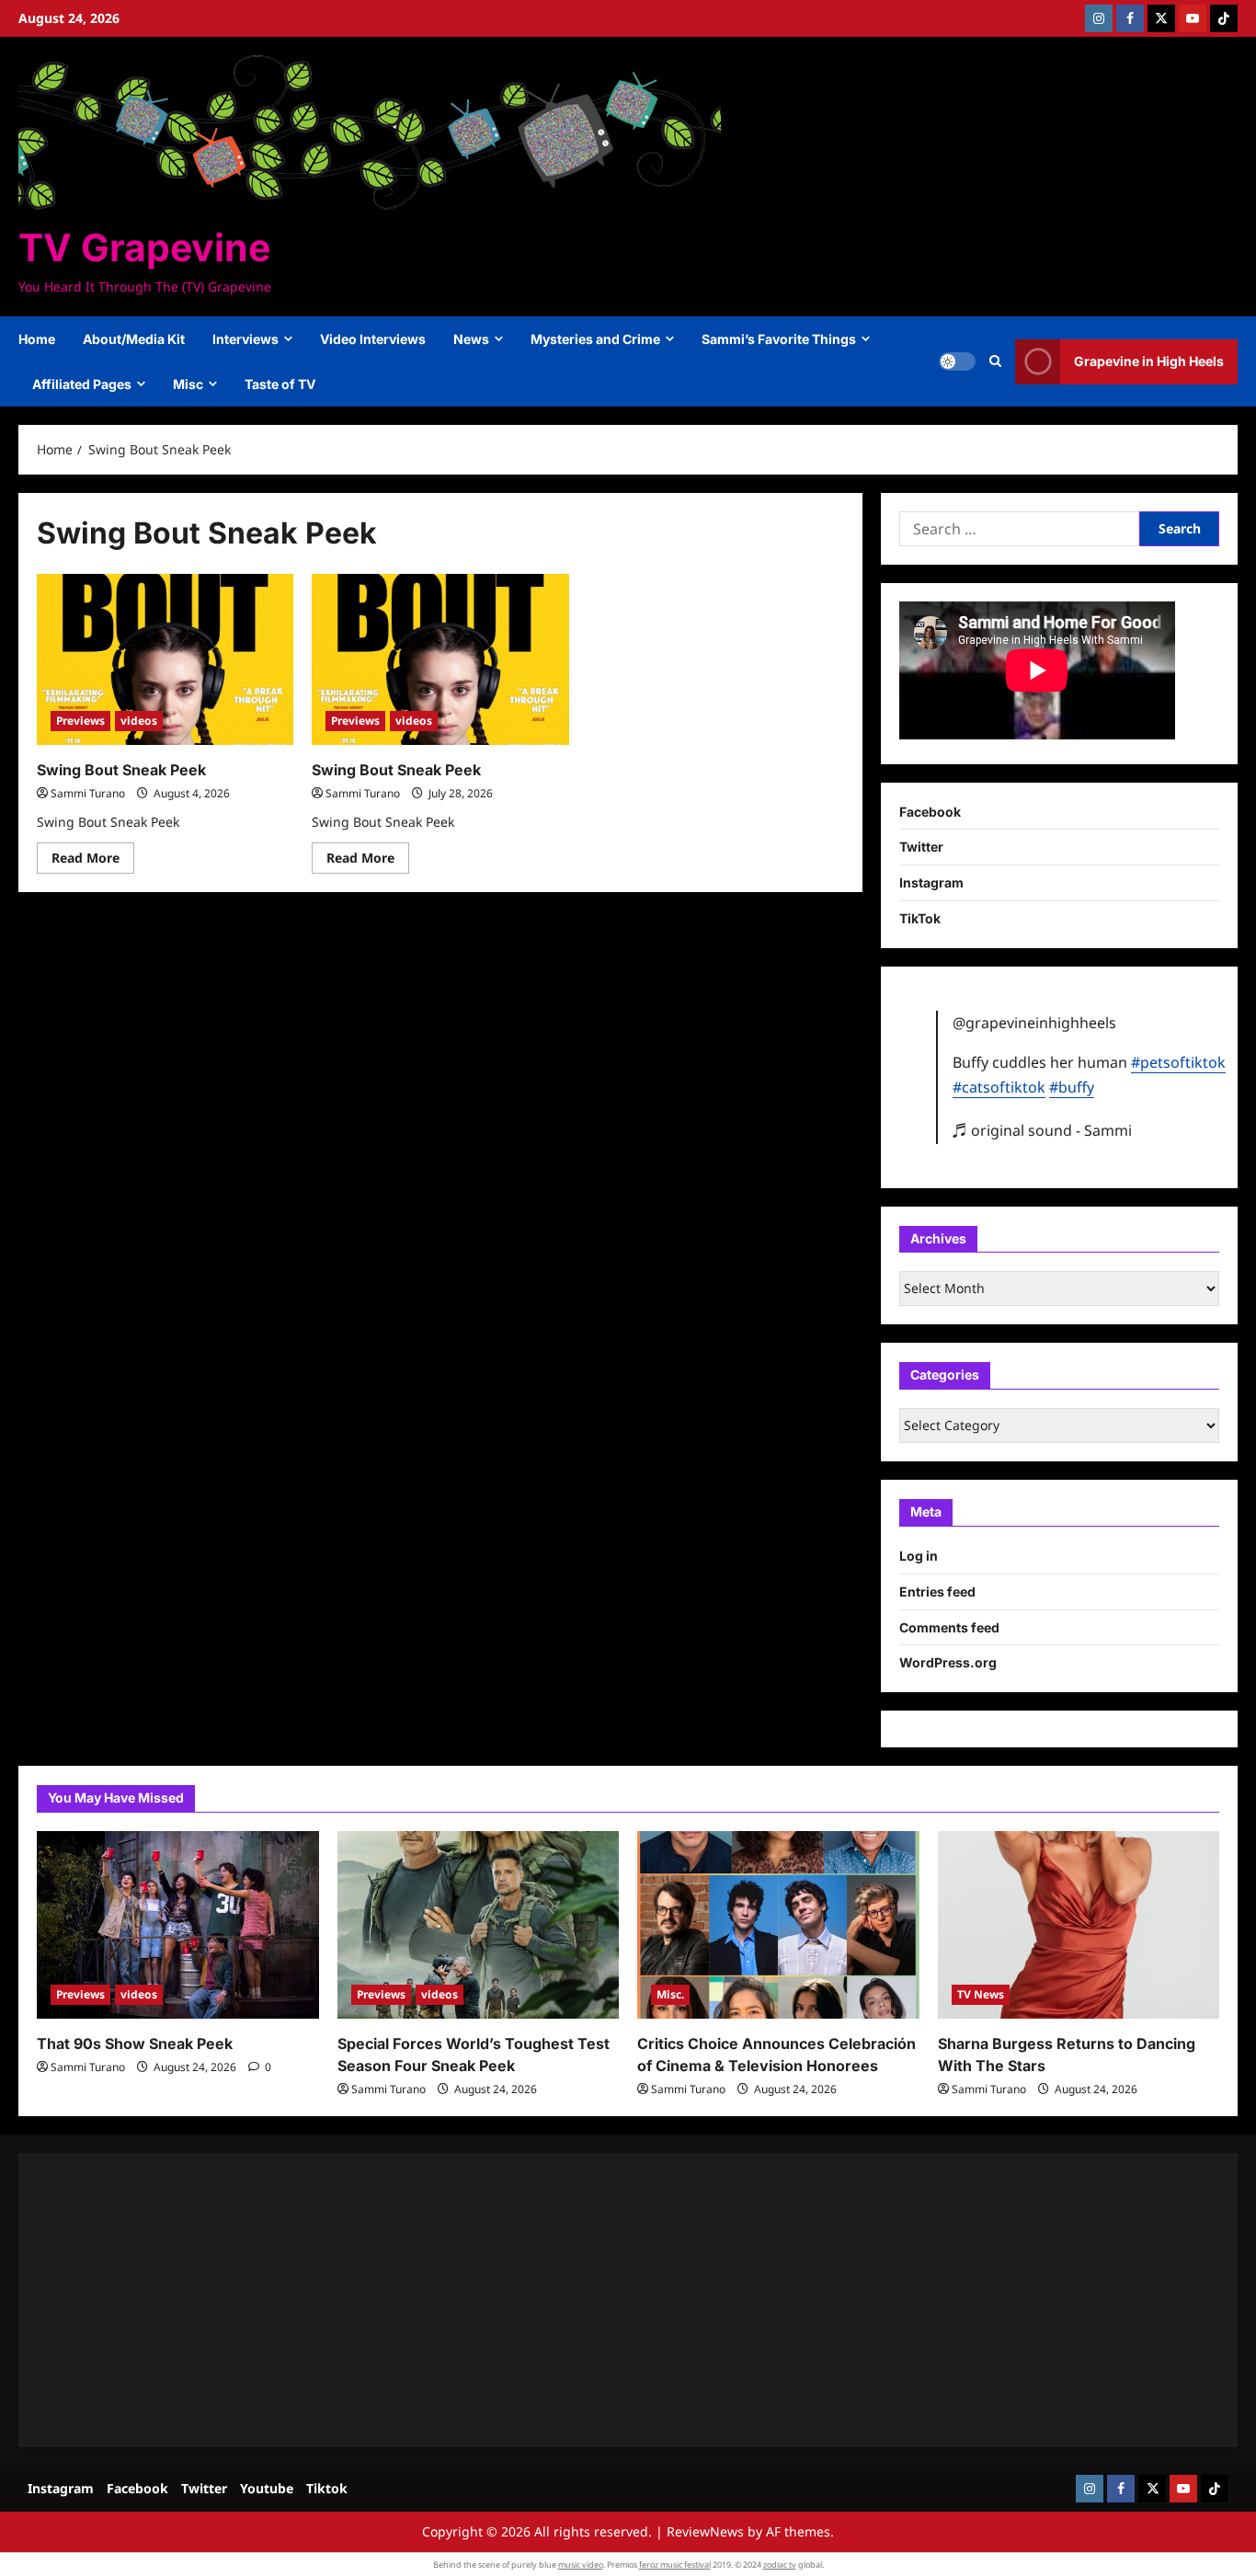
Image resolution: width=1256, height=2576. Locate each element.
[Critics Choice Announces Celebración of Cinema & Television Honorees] (778, 1925)
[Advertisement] (588, 2300)
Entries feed (937, 1591)
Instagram (931, 882)
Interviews (245, 339)
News (471, 339)
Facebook (930, 812)
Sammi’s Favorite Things (779, 339)
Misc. (670, 1994)
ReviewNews (705, 2531)
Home (37, 339)
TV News (981, 1994)
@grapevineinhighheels (1034, 1023)
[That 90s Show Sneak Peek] (178, 1925)
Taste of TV (280, 384)
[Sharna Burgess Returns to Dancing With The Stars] (1079, 1925)
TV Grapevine (144, 247)
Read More (93, 861)
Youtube (267, 2488)
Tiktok (327, 2488)
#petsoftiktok (1178, 1062)
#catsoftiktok (999, 1087)
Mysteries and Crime (595, 339)
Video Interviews (373, 339)
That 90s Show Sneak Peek (135, 2044)
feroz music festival (675, 2565)
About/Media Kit (134, 339)
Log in (919, 1556)
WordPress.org (948, 1662)
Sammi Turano (88, 793)
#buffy (1072, 1087)
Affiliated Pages (82, 384)
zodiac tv (780, 2565)
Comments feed (949, 1627)
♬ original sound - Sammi (1042, 1130)
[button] (995, 361)
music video (581, 2565)
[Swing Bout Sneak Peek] (165, 659)
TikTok (920, 918)
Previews (80, 721)
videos (139, 721)
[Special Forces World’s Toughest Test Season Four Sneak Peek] (479, 1925)
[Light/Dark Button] (957, 361)
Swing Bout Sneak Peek (121, 770)
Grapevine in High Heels (1149, 361)
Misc (188, 384)
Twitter (921, 847)
